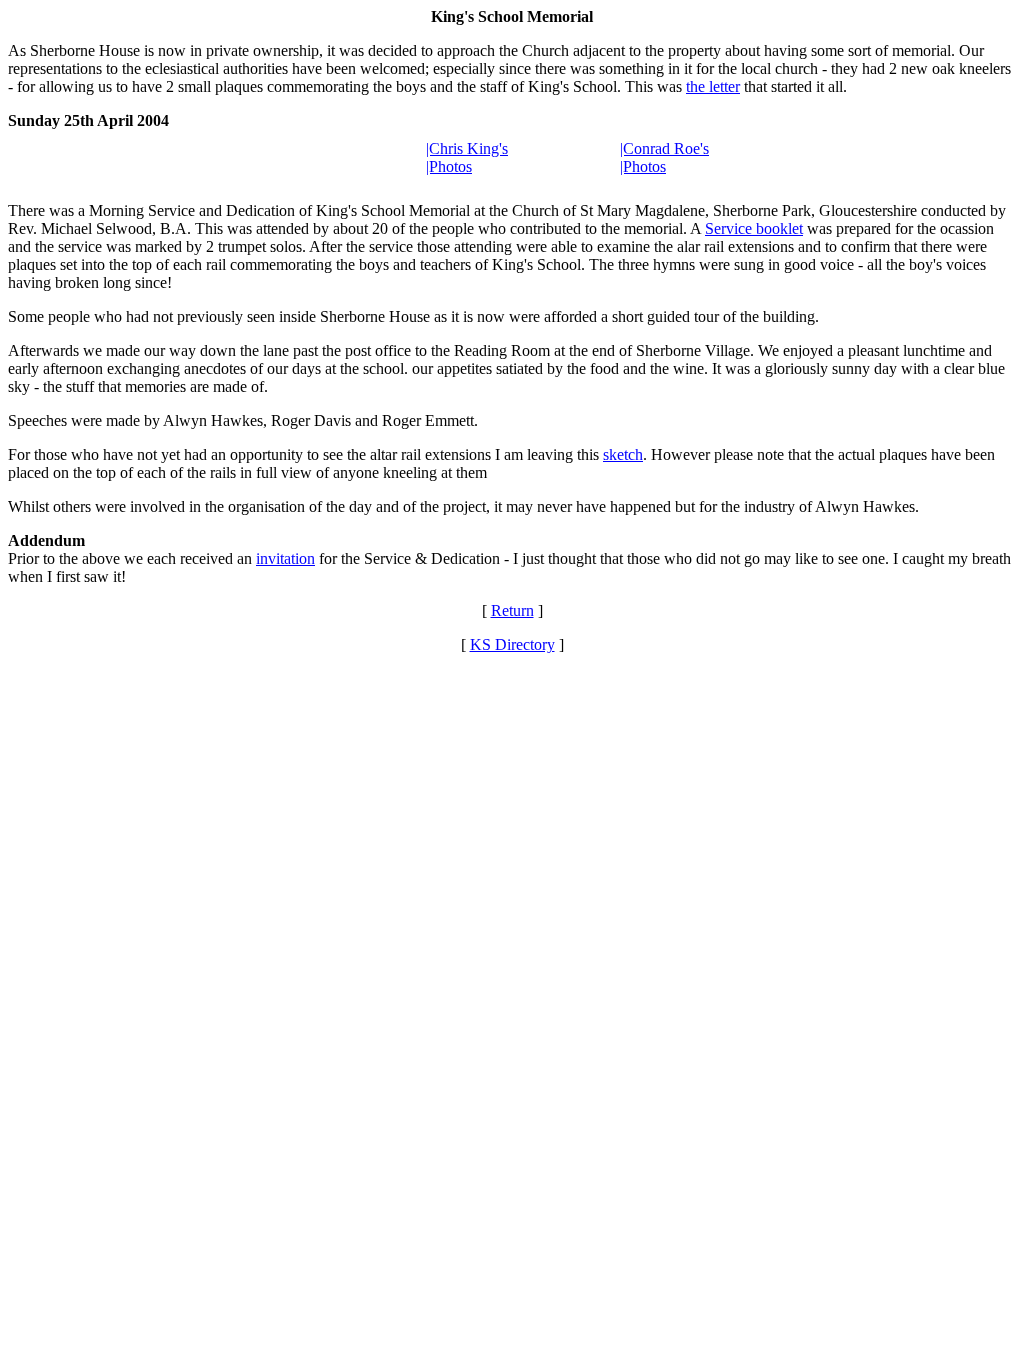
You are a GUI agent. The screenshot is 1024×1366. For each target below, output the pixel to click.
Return (512, 610)
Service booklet (754, 228)
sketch (623, 454)
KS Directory (512, 644)
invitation (285, 558)
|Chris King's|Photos (467, 157)
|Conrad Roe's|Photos (664, 157)
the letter (713, 86)
